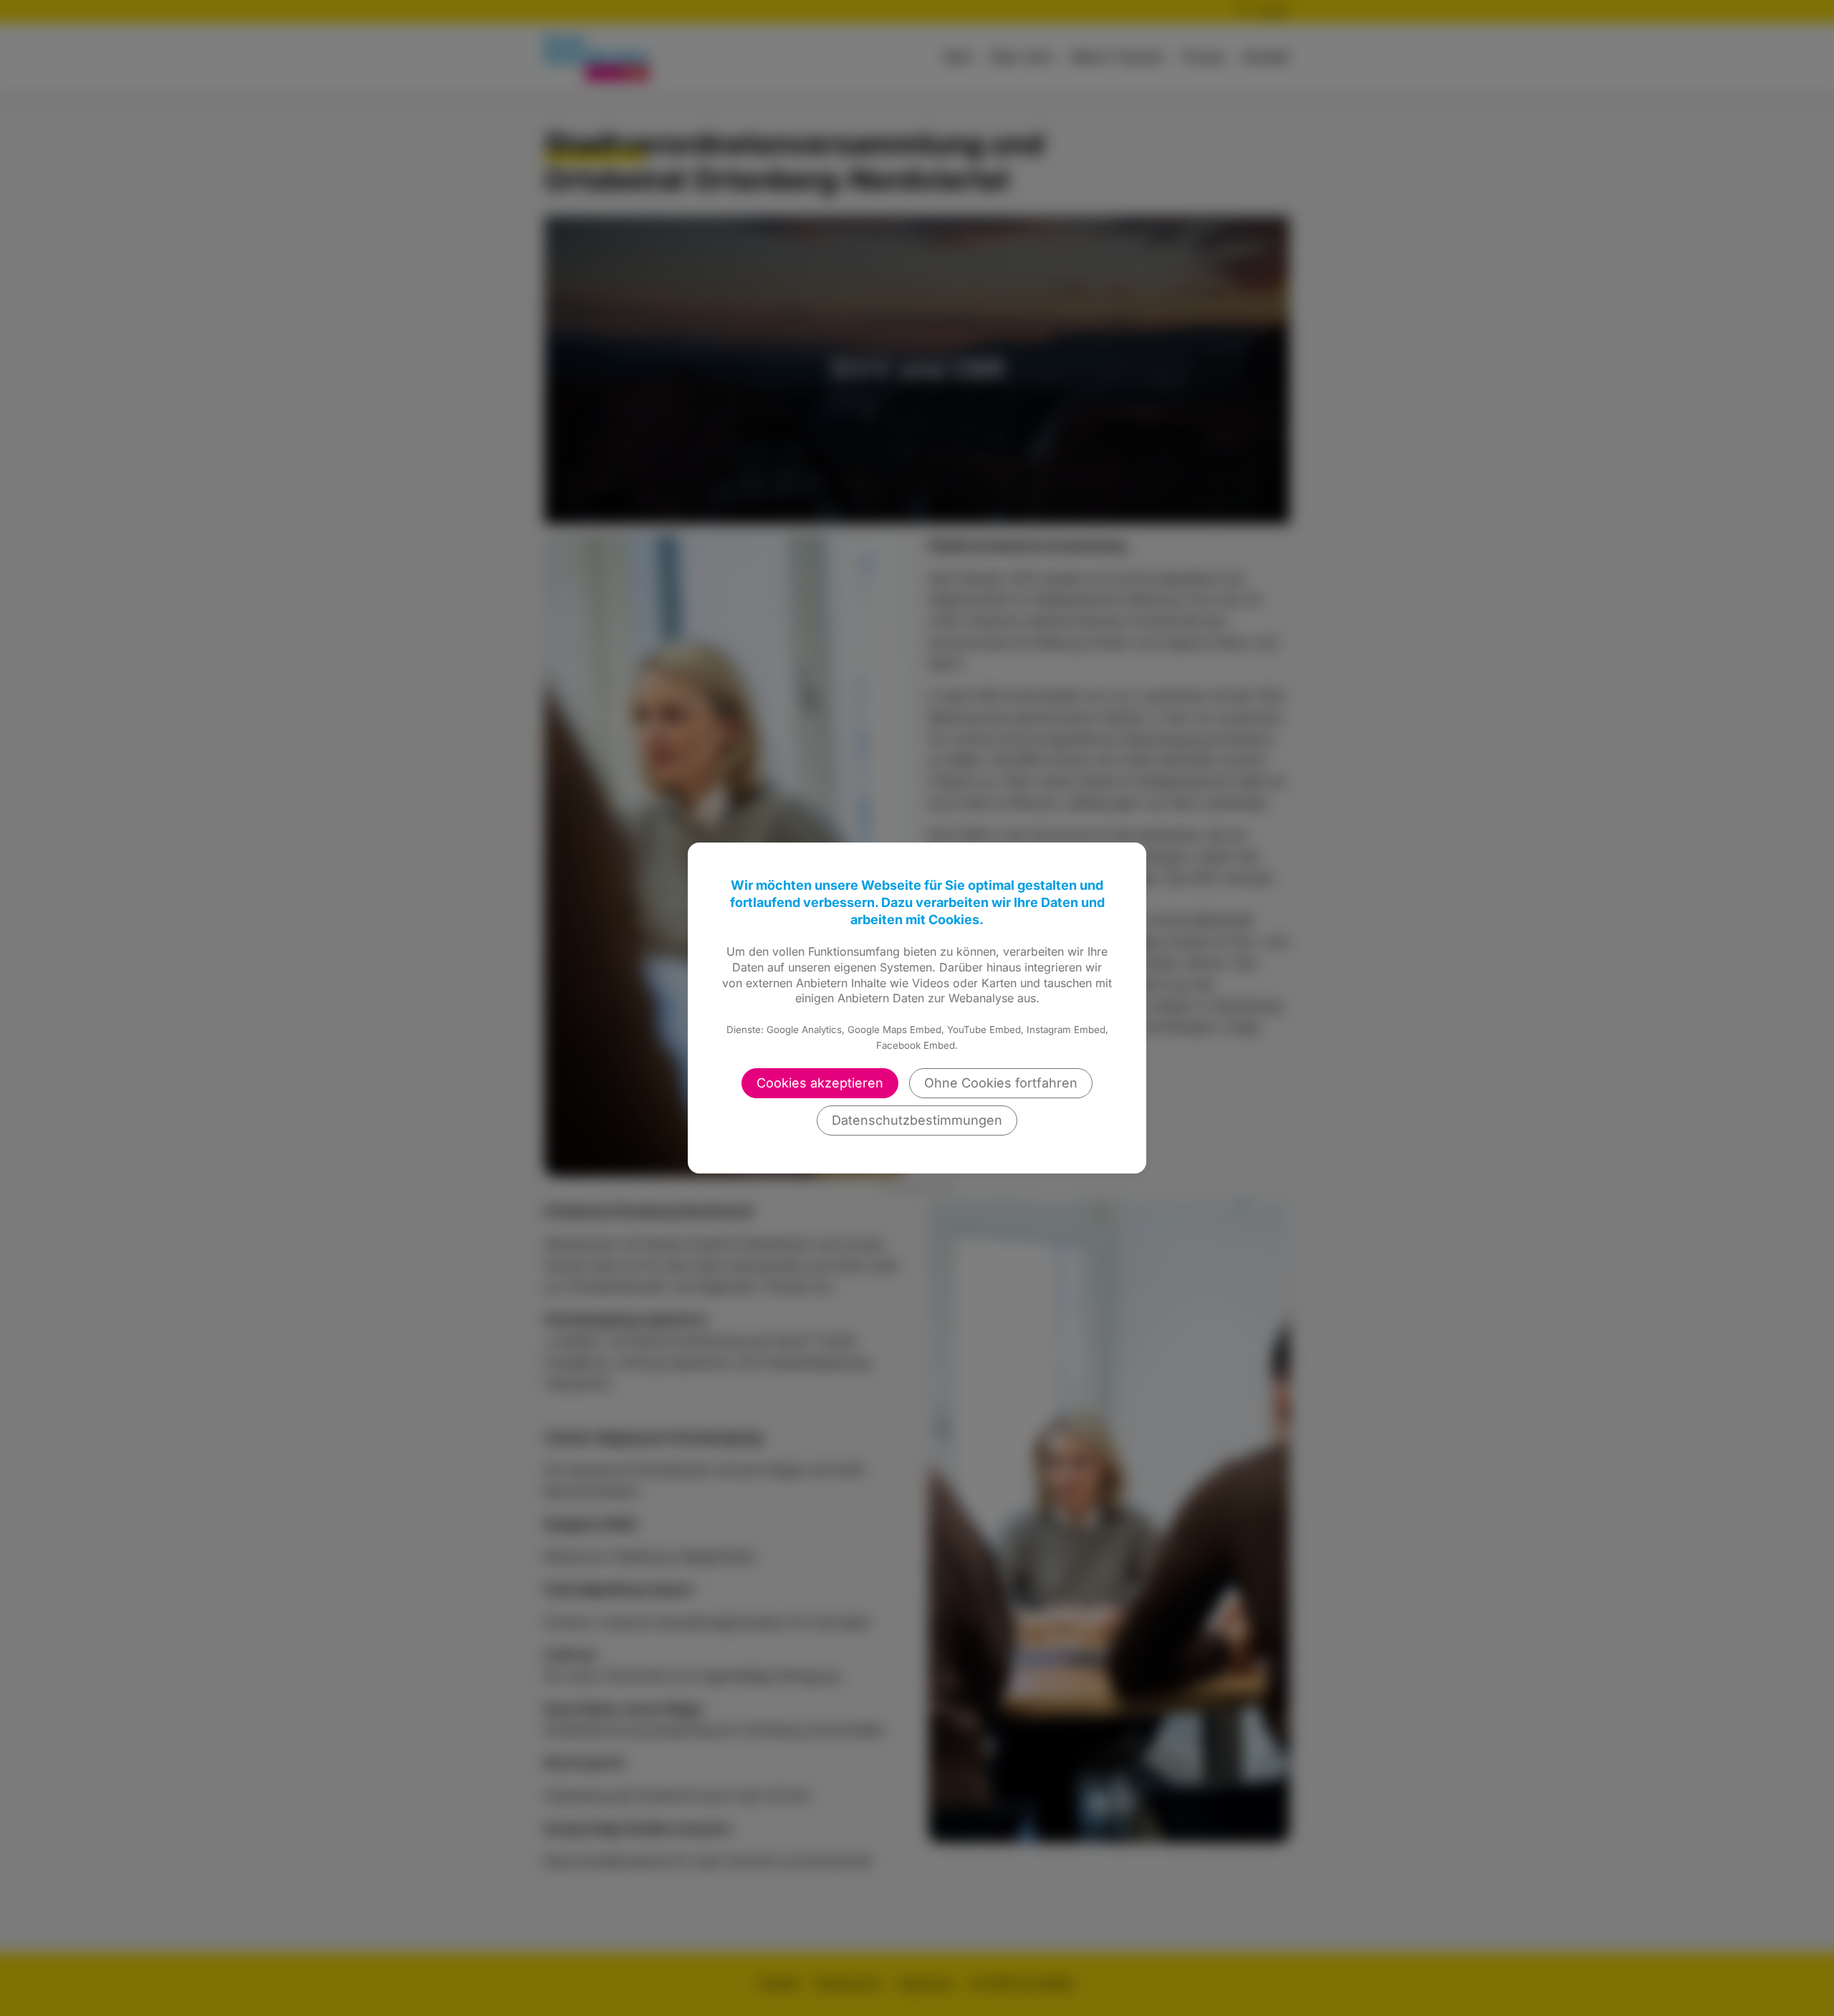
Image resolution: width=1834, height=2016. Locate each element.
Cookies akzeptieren (820, 1083)
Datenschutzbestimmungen (917, 1120)
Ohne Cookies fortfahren (1001, 1083)
